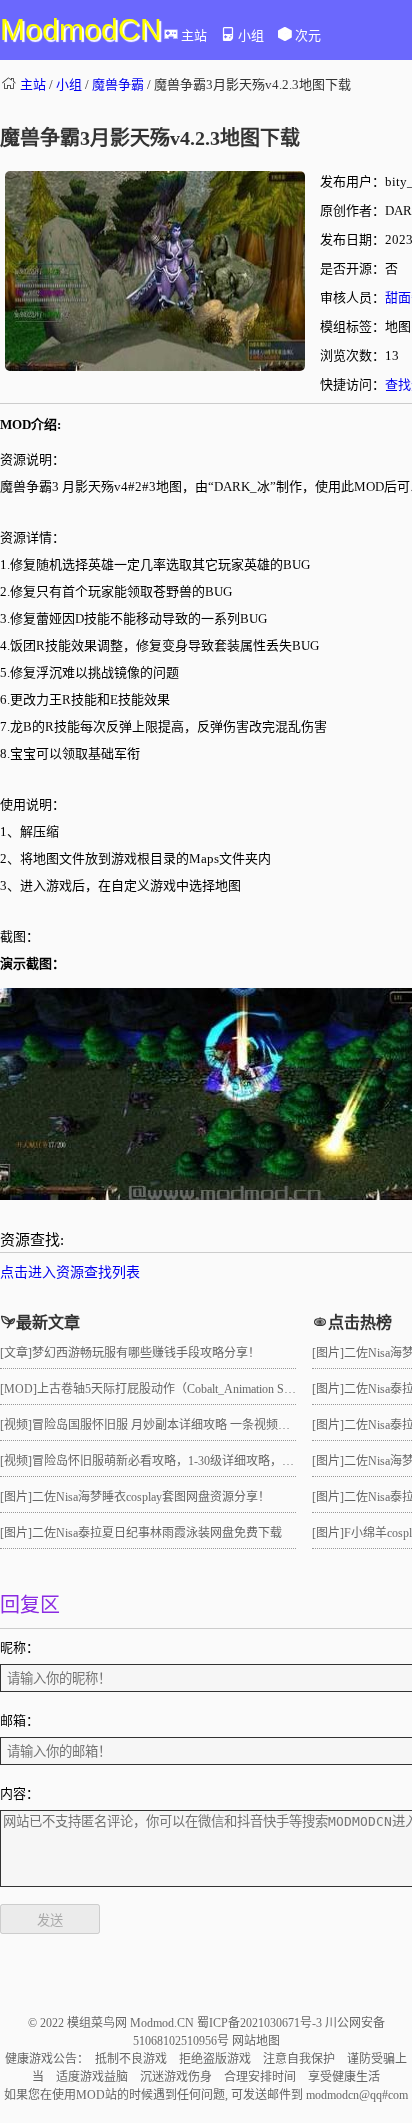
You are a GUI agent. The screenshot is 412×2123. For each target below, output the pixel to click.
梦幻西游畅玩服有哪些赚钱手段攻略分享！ (146, 1353)
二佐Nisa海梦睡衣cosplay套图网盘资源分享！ (151, 1497)
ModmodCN (81, 29)
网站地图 (256, 2041)
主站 (194, 35)
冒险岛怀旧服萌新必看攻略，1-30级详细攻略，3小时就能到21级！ (208, 1461)
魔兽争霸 (118, 84)
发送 (50, 1920)
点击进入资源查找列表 (70, 1272)
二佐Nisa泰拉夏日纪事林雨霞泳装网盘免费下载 (157, 1533)
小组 (251, 35)
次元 (308, 35)
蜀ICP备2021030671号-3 (261, 2023)
